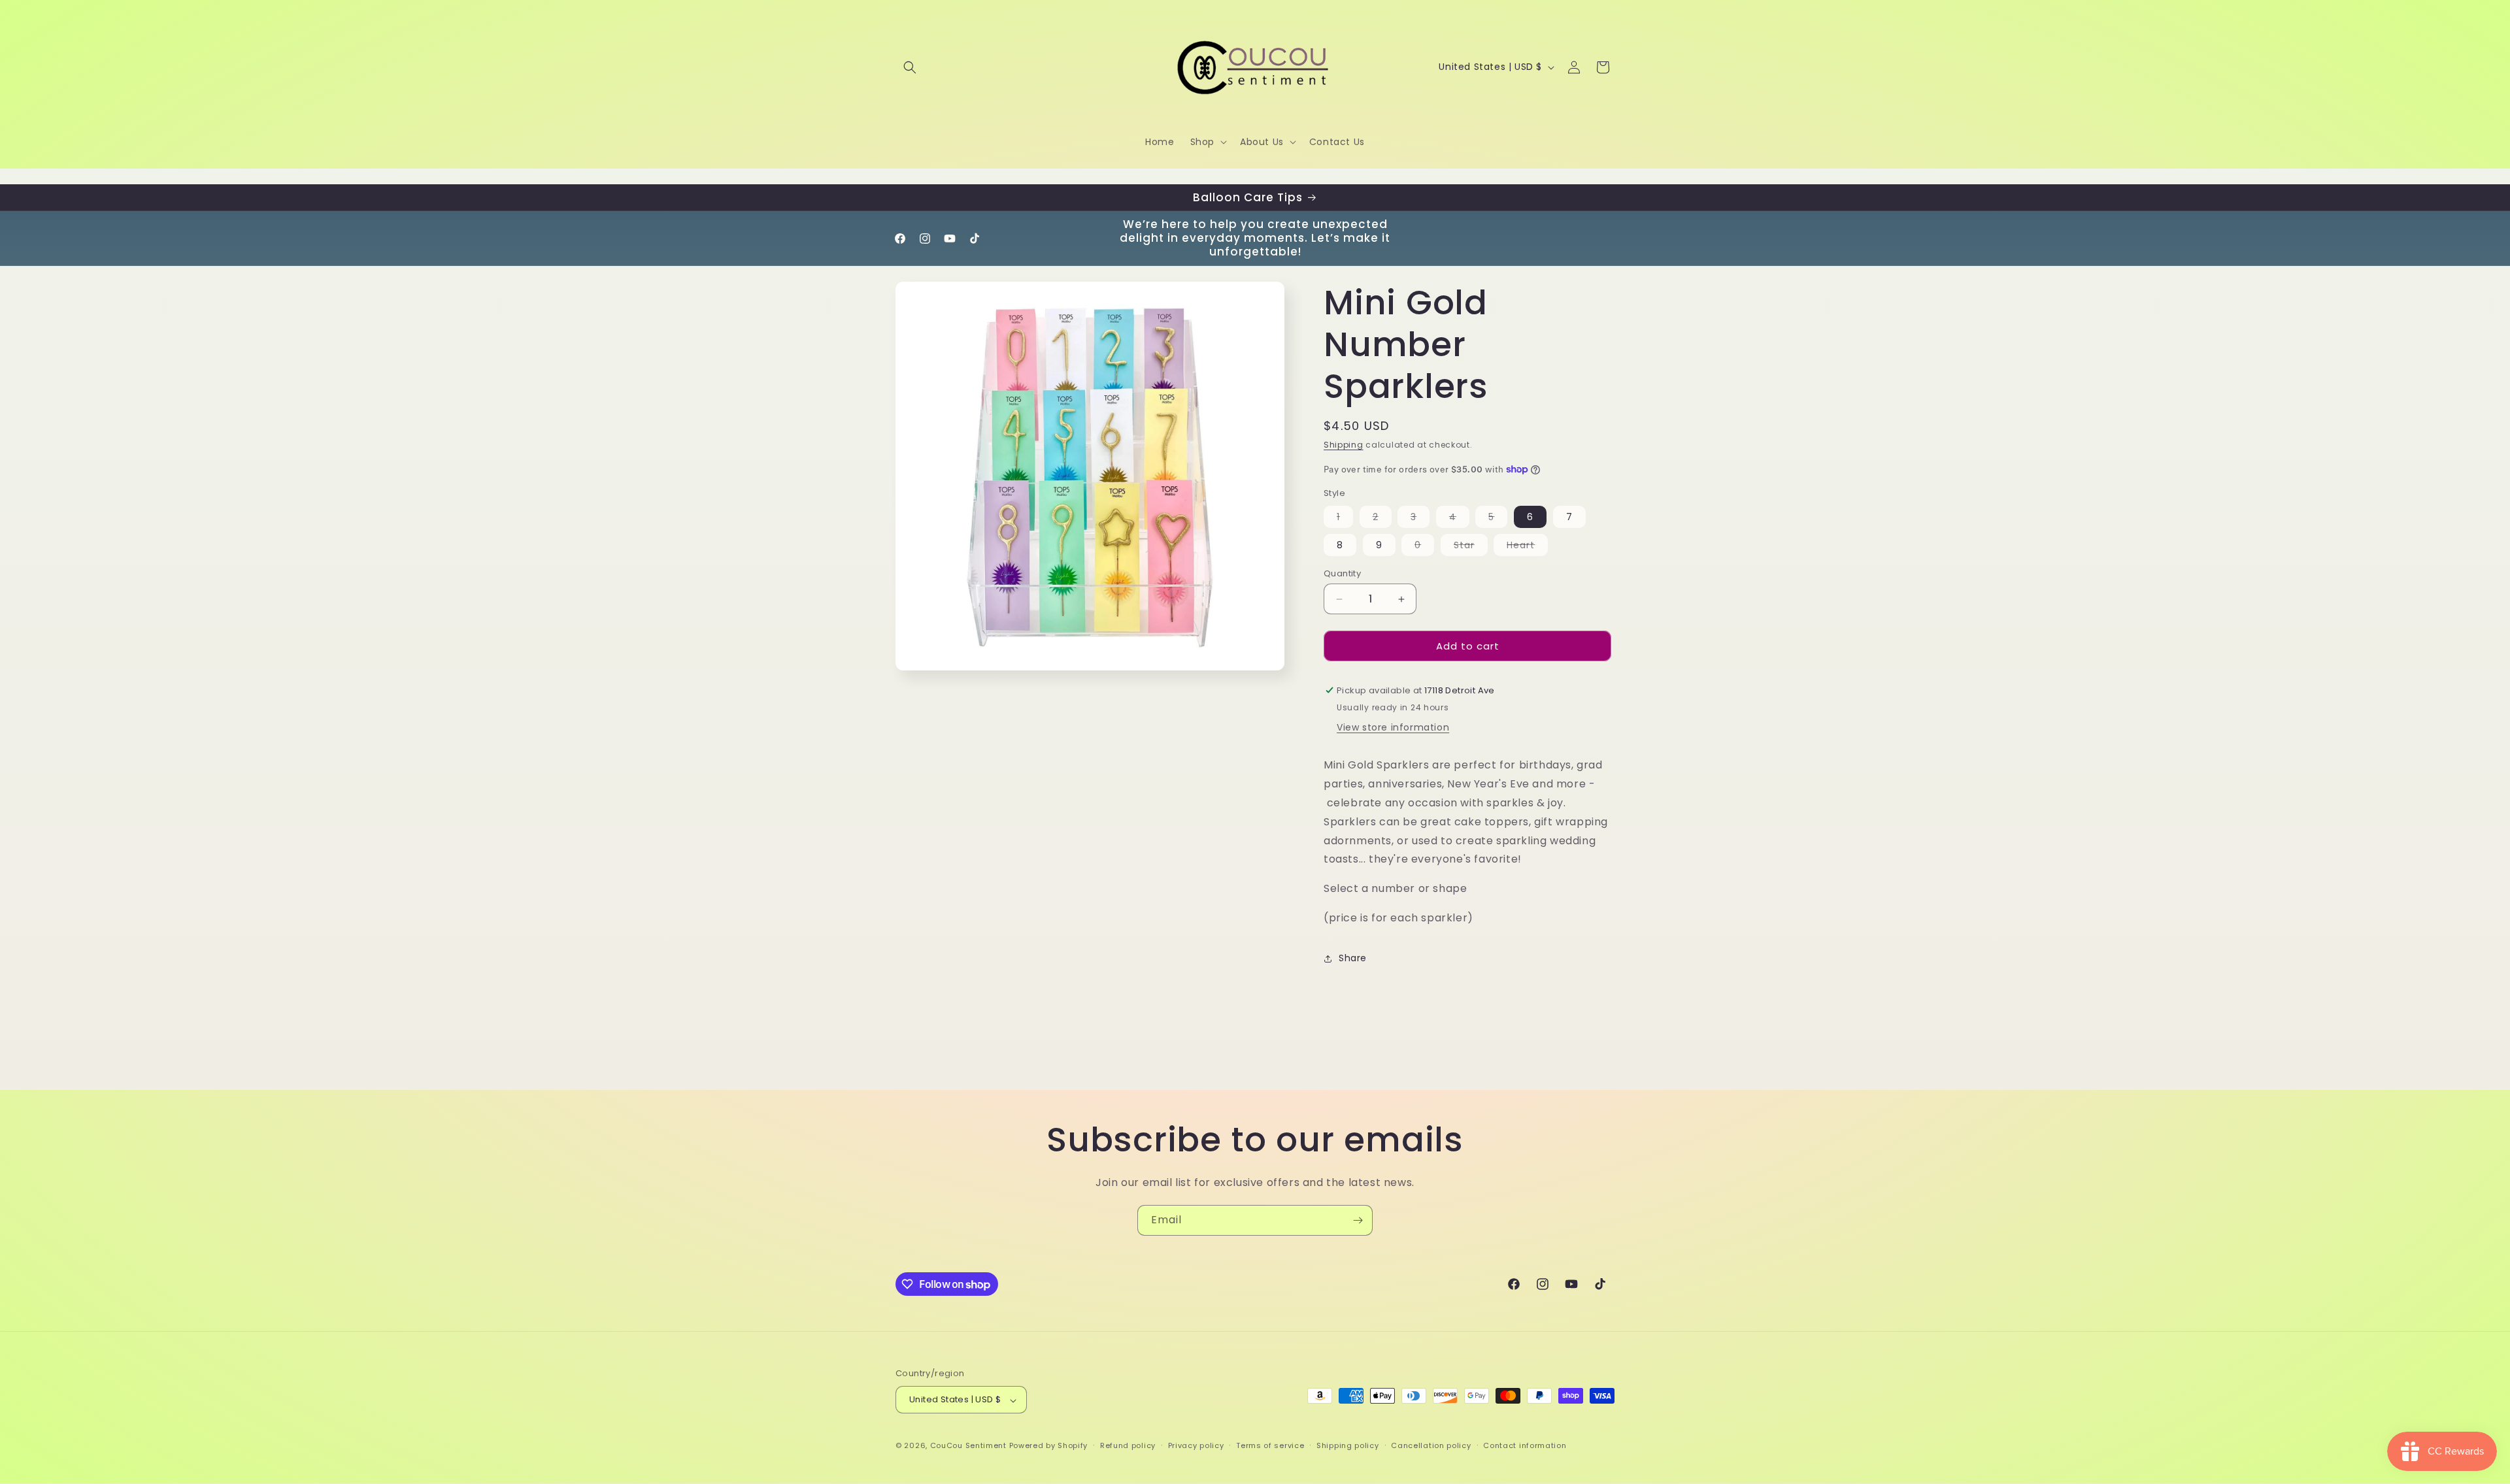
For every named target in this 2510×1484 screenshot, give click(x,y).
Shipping (1344, 445)
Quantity (1342, 573)
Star (1471, 547)
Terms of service (1270, 1446)
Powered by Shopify (1049, 1446)
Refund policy (1128, 1446)
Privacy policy (1196, 1446)
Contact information (1525, 1446)
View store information (1393, 727)
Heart (1527, 547)
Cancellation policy (1431, 1446)
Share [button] (1353, 958)
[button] (910, 67)
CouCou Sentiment (968, 1446)
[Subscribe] (1358, 1220)
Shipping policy (1348, 1446)
